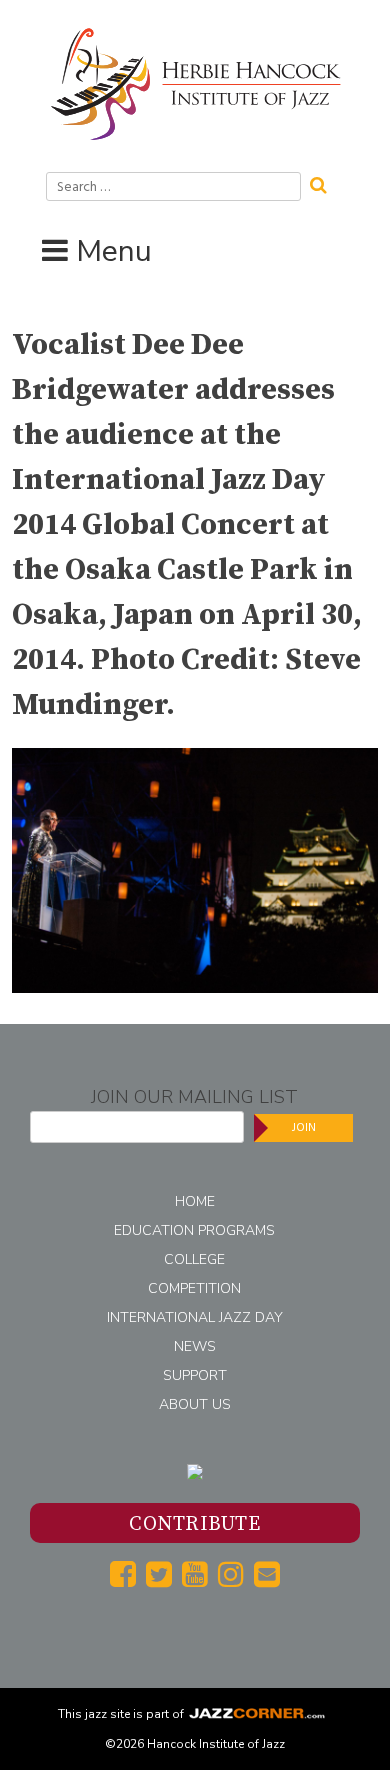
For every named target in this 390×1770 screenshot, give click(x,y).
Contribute (194, 1524)
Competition (194, 1288)
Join (304, 1127)
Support (195, 1375)
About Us (195, 1404)
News (195, 1346)
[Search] (325, 183)
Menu (114, 251)
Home (195, 1201)
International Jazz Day (195, 1317)
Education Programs (194, 1230)
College (194, 1259)
